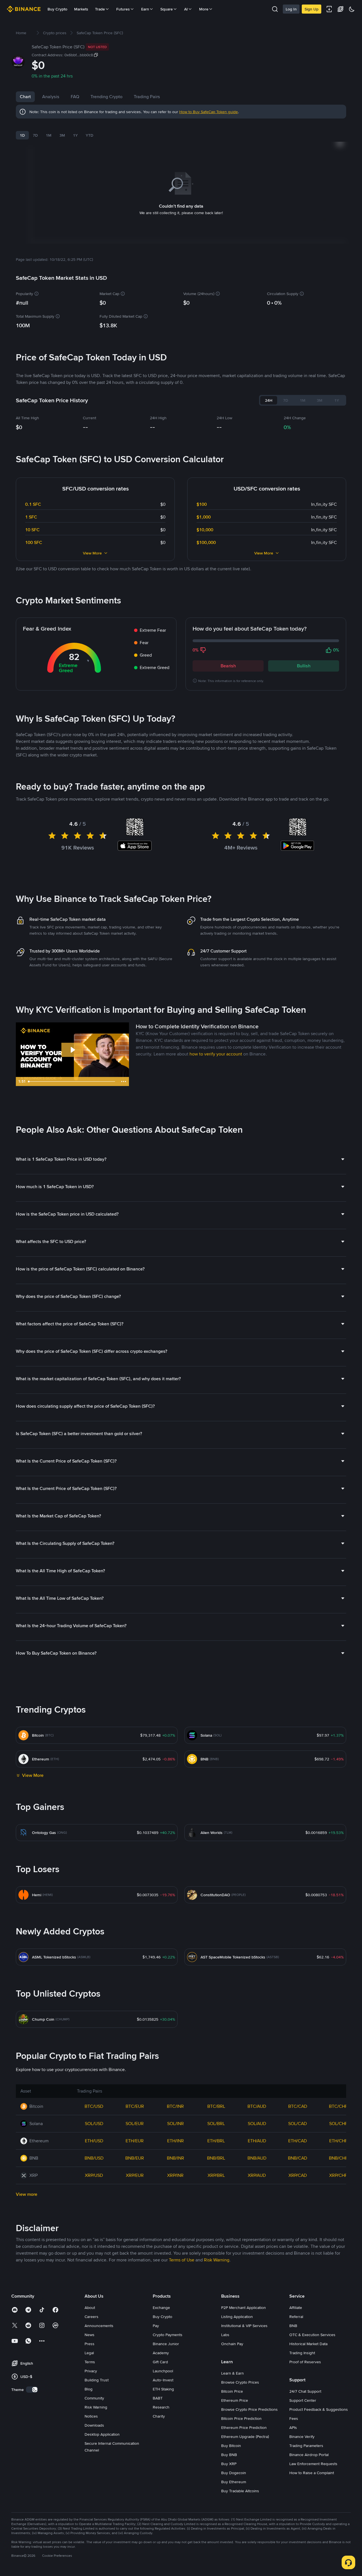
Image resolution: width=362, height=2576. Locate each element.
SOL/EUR (135, 2124)
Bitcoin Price (232, 2391)
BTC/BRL (216, 2106)
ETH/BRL (216, 2141)
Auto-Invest (163, 2380)
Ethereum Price (235, 2400)
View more (27, 2194)
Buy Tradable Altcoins (240, 2491)
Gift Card (160, 2362)
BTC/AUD (257, 2106)
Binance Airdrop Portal (309, 2455)
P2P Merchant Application (244, 2308)
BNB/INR (175, 2158)
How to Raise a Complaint (312, 2473)
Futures (123, 9)
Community (94, 2398)
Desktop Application (102, 2434)
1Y (75, 135)
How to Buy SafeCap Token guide (209, 112)
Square (167, 9)
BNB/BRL (216, 2158)
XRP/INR (175, 2175)
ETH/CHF (338, 2141)
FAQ (75, 97)
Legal (89, 2353)
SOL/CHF (338, 2124)
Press (90, 2344)
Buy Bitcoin (231, 2446)
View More (92, 553)
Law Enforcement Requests (313, 2464)
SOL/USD (94, 2124)
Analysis (51, 97)
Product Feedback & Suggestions (319, 2409)
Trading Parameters (306, 2446)
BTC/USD (94, 2106)
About (90, 2308)
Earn (145, 9)
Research (161, 2407)
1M (49, 135)
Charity (159, 2416)
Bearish (228, 666)
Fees (294, 2418)
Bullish (304, 666)
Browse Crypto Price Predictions (249, 2409)
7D (35, 135)
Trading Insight (302, 2353)
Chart (25, 97)
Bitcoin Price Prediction (241, 2418)
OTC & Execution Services (312, 2335)
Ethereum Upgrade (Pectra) (245, 2437)
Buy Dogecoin (234, 2473)
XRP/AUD (257, 2175)
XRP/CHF (338, 2175)
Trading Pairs (147, 97)
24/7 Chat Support (305, 2391)
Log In (291, 9)
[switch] (32, 2390)
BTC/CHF (338, 2106)
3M (62, 135)
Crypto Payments (168, 2335)
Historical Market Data (308, 2344)
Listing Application (237, 2317)
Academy (161, 2353)
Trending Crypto (106, 97)
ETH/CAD (298, 2141)
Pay (156, 2326)
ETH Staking (163, 2389)
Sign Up (312, 9)
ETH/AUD (257, 2141)
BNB (293, 2326)
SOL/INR (175, 2124)
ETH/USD (94, 2141)
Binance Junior (166, 2344)
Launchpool (163, 2371)
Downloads (94, 2425)
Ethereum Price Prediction (244, 2427)
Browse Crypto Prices (240, 2382)
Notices (91, 2416)
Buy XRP (229, 2464)
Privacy (91, 2371)
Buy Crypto (57, 9)
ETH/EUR (135, 2141)
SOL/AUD (257, 2124)
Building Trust (97, 2380)
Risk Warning (96, 2407)
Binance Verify (302, 2437)
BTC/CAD (298, 2106)
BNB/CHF (338, 2158)
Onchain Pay (232, 2344)
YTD (90, 135)
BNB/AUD (257, 2158)
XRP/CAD (298, 2175)
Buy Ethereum (234, 2482)
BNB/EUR (135, 2158)
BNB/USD (94, 2158)
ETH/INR (175, 2141)
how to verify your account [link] (216, 1054)
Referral (296, 2317)
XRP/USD (94, 2175)
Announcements (99, 2326)
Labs (225, 2335)
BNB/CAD (298, 2158)
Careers (91, 2317)
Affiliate (296, 2308)
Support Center (303, 2400)
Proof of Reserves (305, 2362)
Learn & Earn (232, 2373)
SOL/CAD (298, 2124)
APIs (293, 2427)
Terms (90, 2362)
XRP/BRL (216, 2175)
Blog (89, 2389)
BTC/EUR (135, 2106)
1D (22, 135)
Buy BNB (229, 2455)
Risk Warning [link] (217, 2260)
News (90, 2335)
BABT (158, 2398)
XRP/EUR (135, 2175)
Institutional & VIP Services (244, 2326)
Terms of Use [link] (182, 2260)
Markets (81, 9)
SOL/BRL (216, 2124)
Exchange (161, 2308)
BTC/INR (175, 2106)
